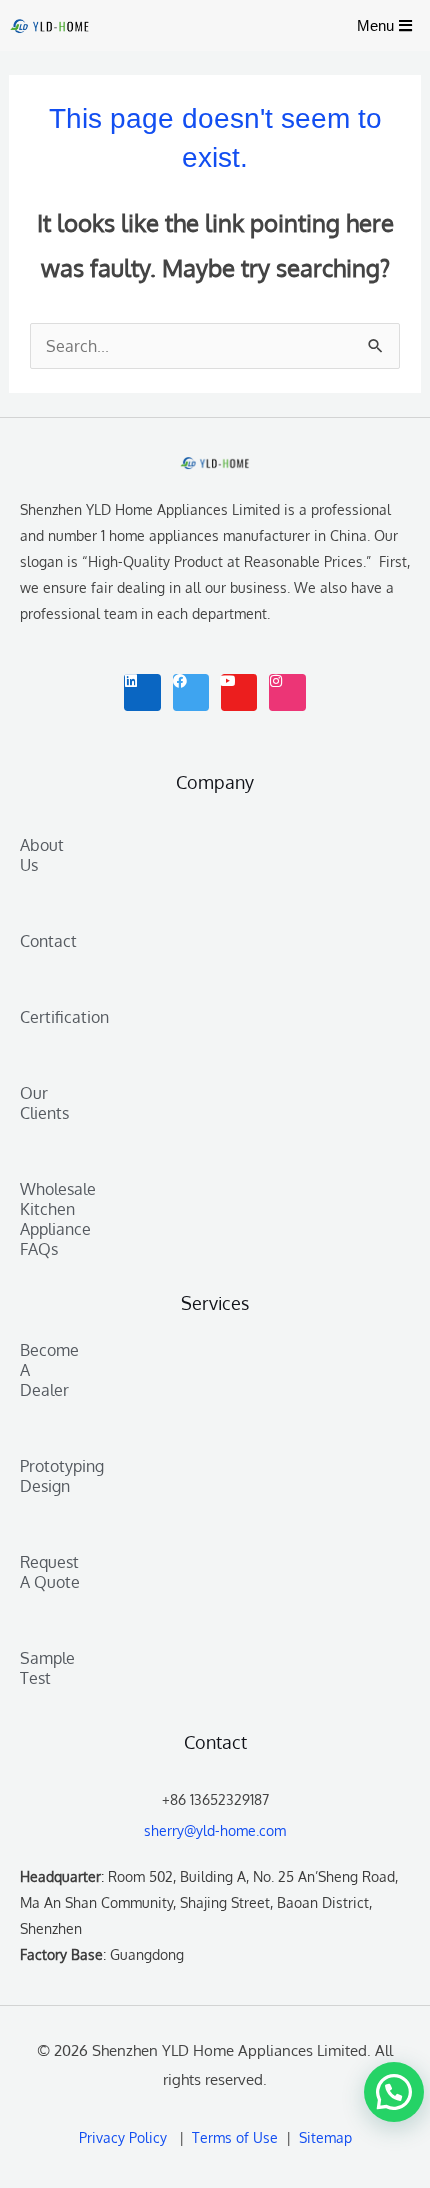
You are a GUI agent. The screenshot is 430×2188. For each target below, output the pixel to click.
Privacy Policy (123, 2137)
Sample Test (47, 1668)
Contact (48, 941)
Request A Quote (50, 1572)
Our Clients (44, 1103)
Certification (50, 1017)
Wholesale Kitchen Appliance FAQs (50, 1219)
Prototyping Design (50, 1476)
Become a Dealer (49, 1370)
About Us (42, 855)
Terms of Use (239, 2137)
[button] (394, 2092)
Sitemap (323, 2137)
